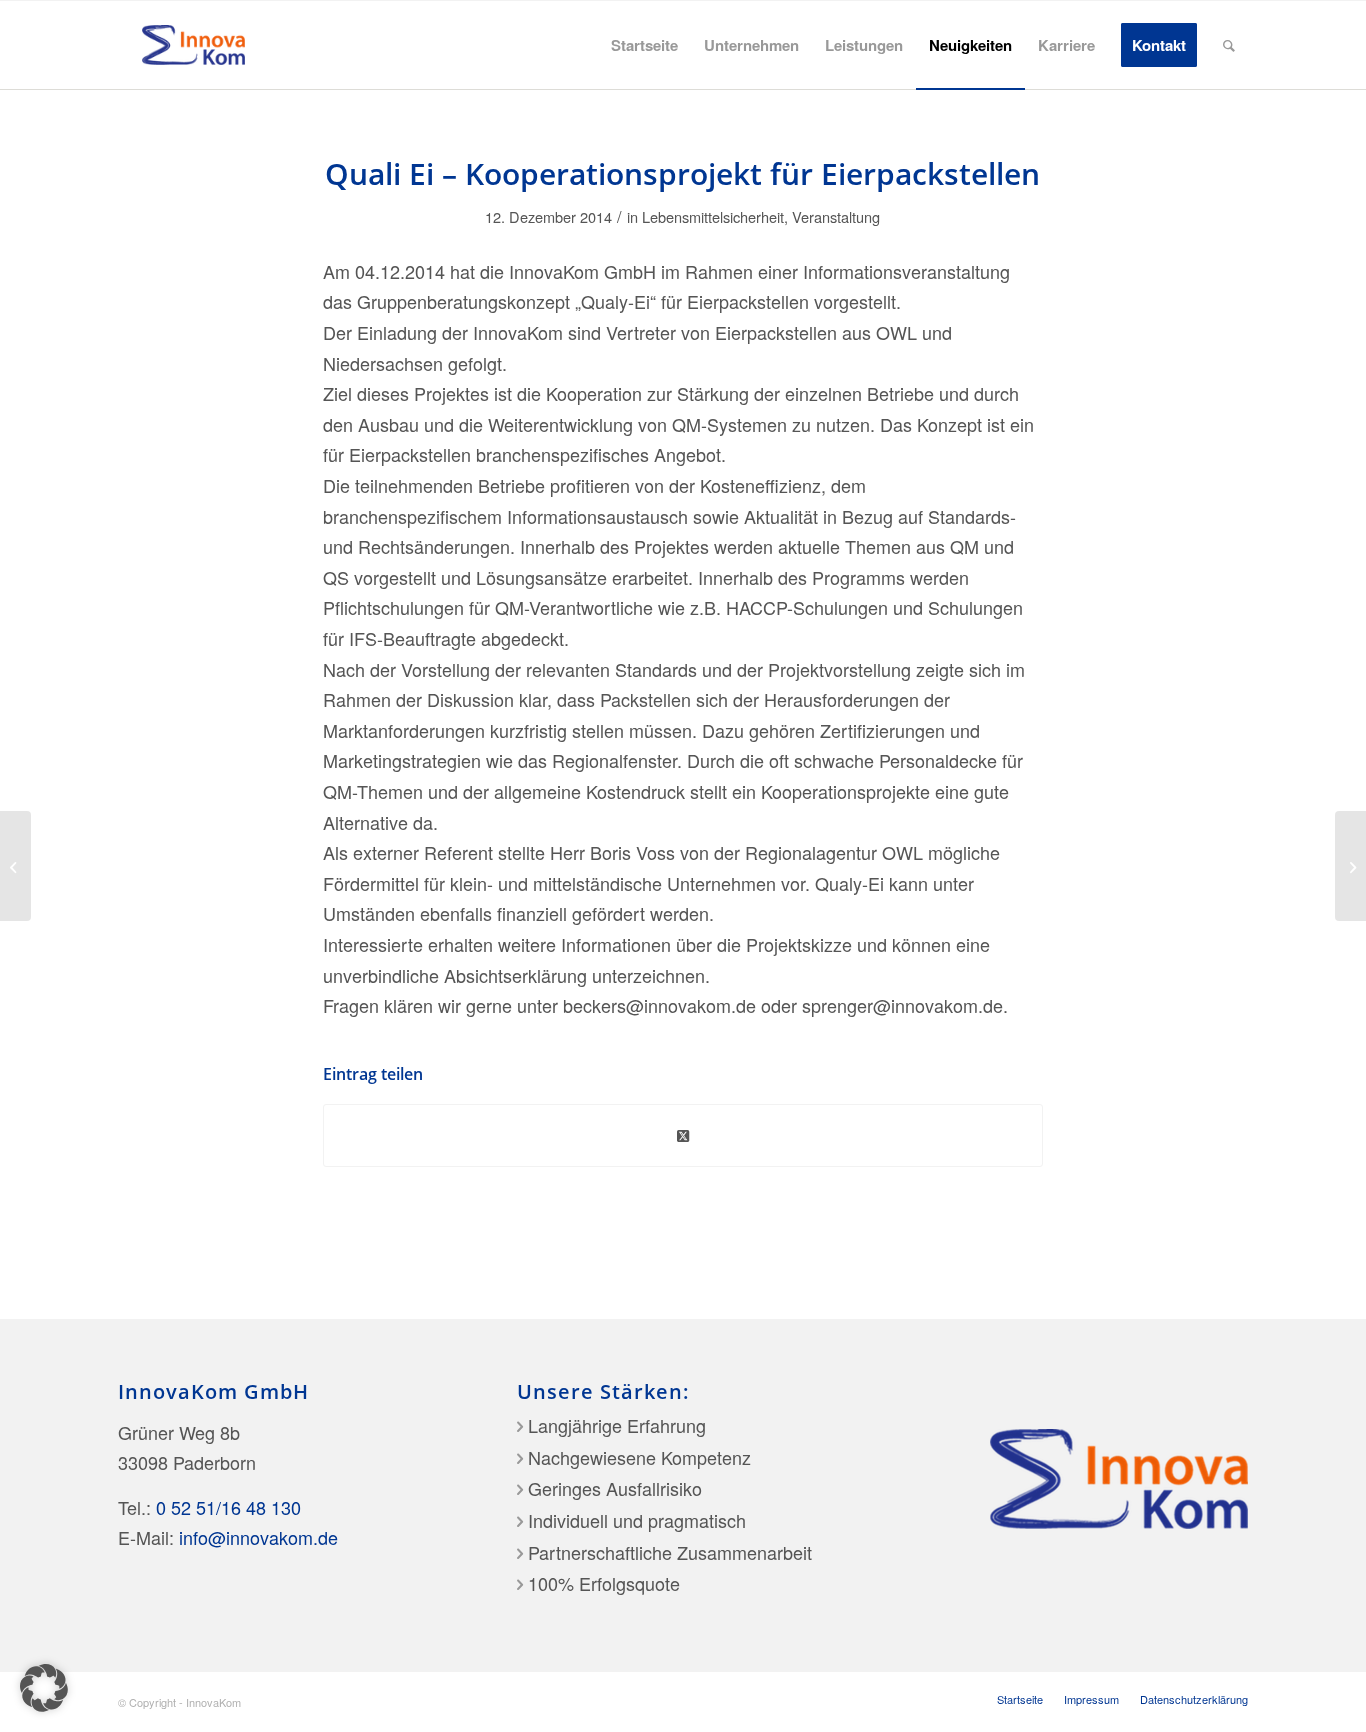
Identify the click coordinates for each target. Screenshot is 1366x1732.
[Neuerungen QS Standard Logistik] (15, 866)
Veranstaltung (836, 216)
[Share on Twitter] (683, 1136)
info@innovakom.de (258, 1537)
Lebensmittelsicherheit (713, 216)
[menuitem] (644, 45)
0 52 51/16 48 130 (228, 1507)
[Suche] (1229, 45)
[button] (44, 1688)
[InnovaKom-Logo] (193, 45)
